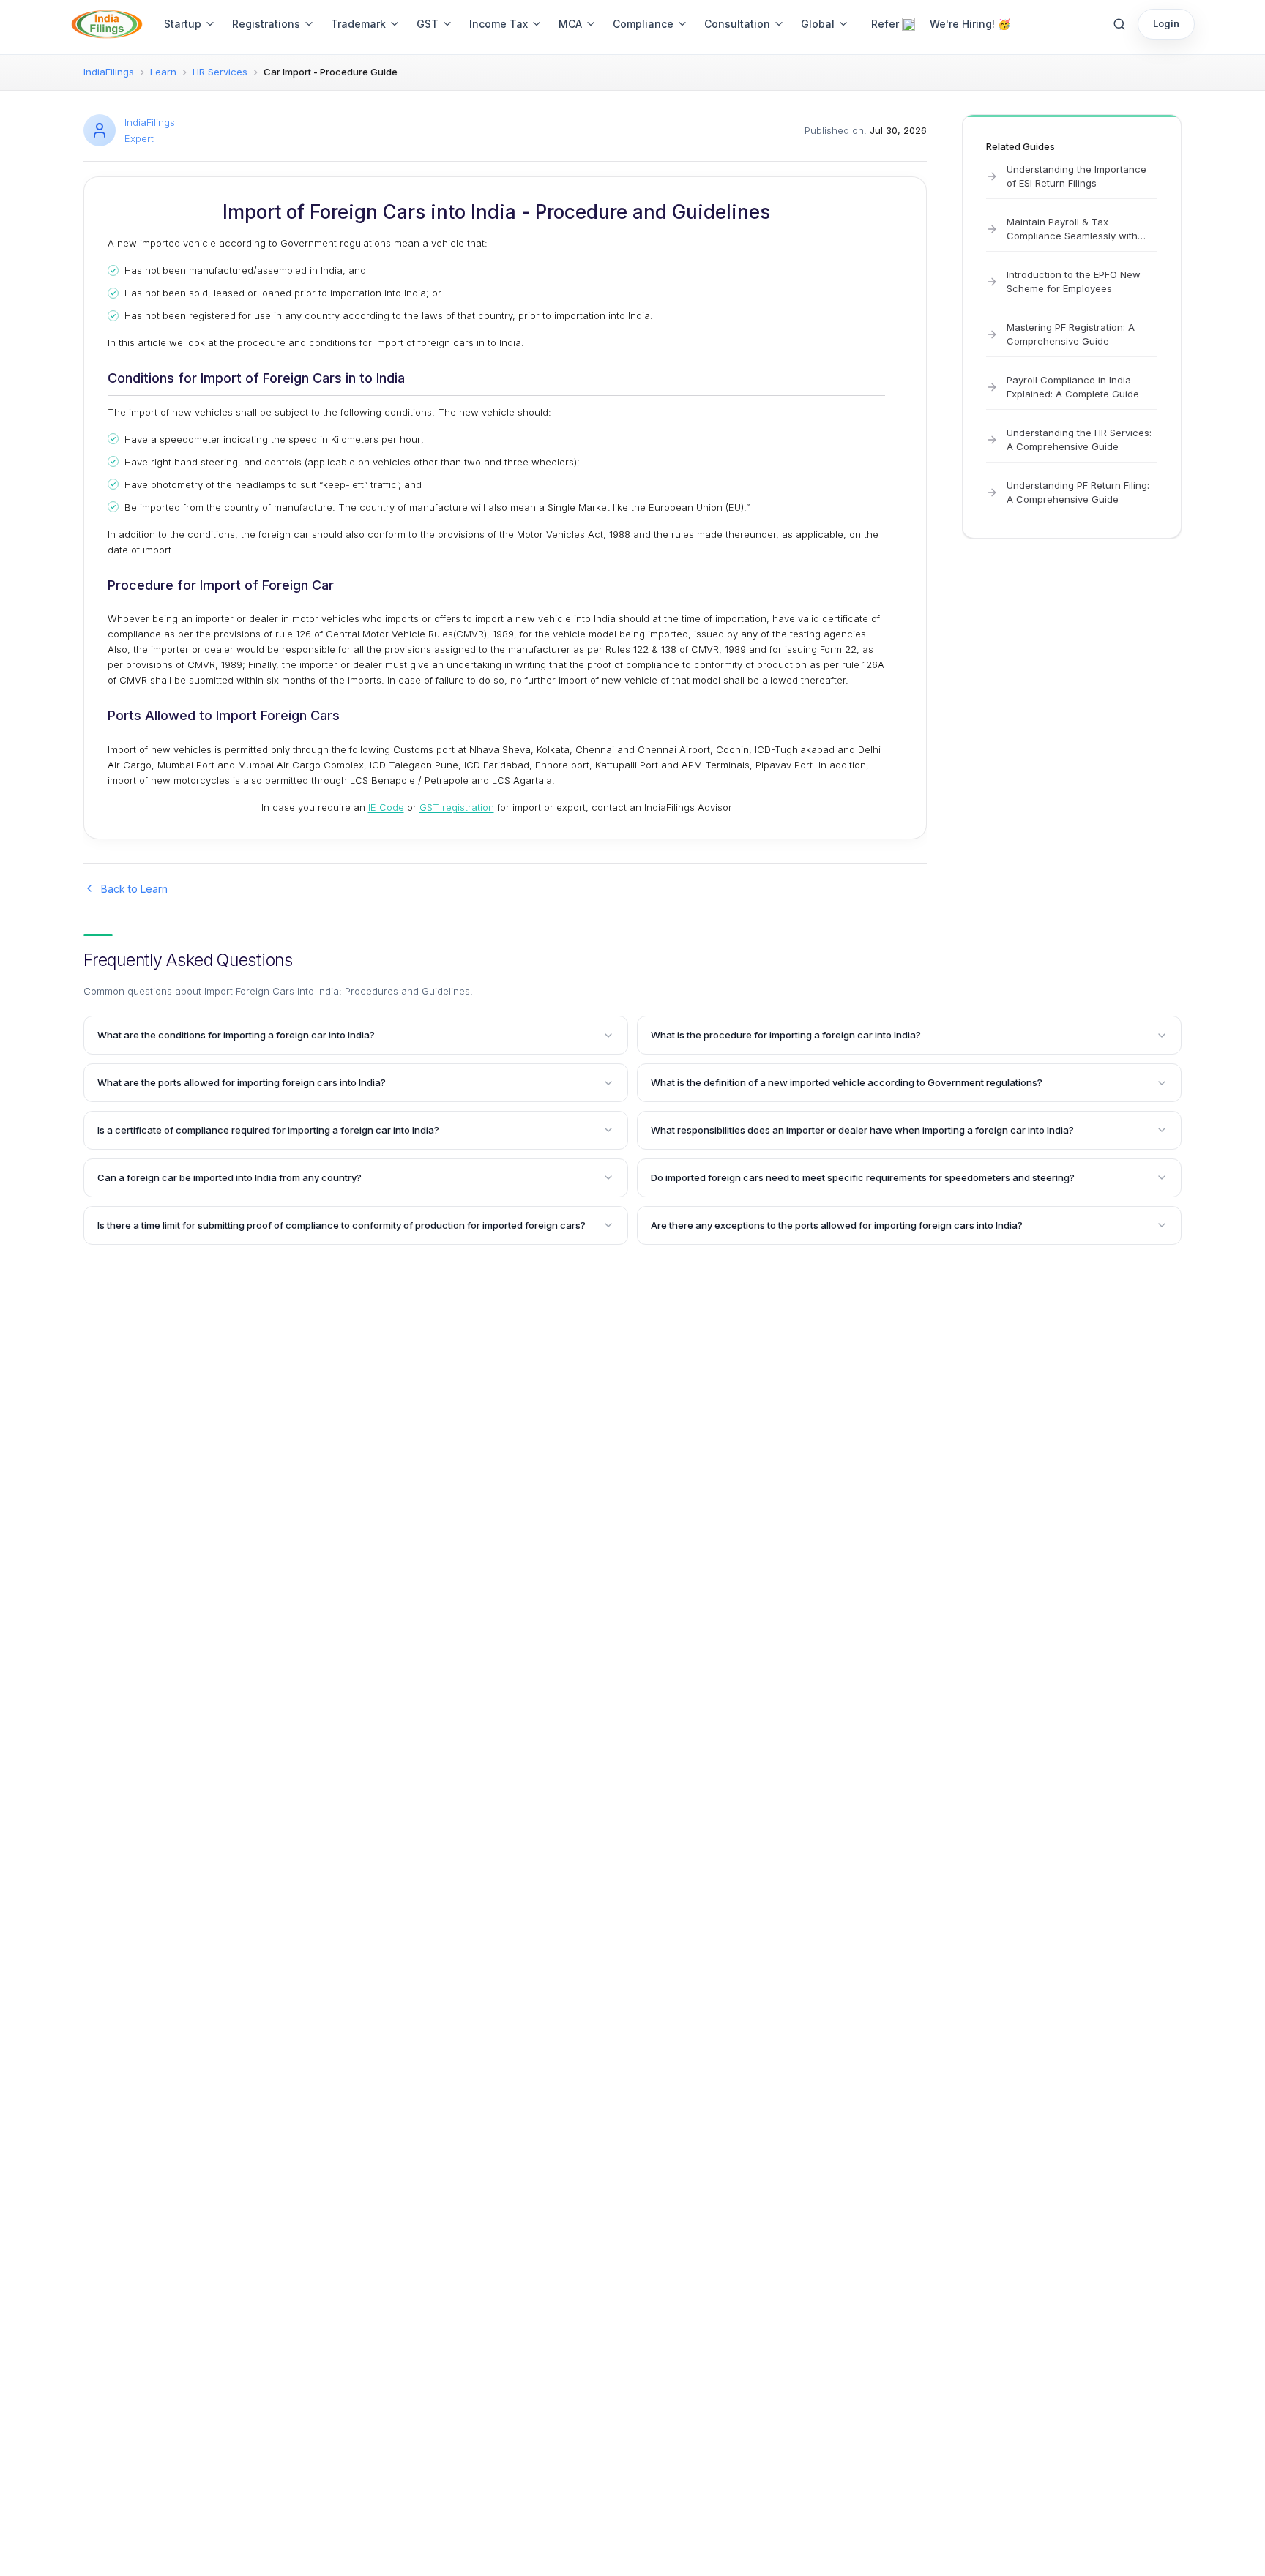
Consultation (737, 24)
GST (428, 24)
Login (1166, 23)
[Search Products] (1119, 24)
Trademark (358, 24)
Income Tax (499, 24)
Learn (163, 72)
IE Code (386, 807)
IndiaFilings (109, 72)
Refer (885, 24)
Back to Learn (134, 889)
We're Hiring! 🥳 (970, 24)
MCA (570, 24)
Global (818, 24)
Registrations (266, 24)
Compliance (643, 24)
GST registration (457, 807)
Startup (183, 24)
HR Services (220, 72)
